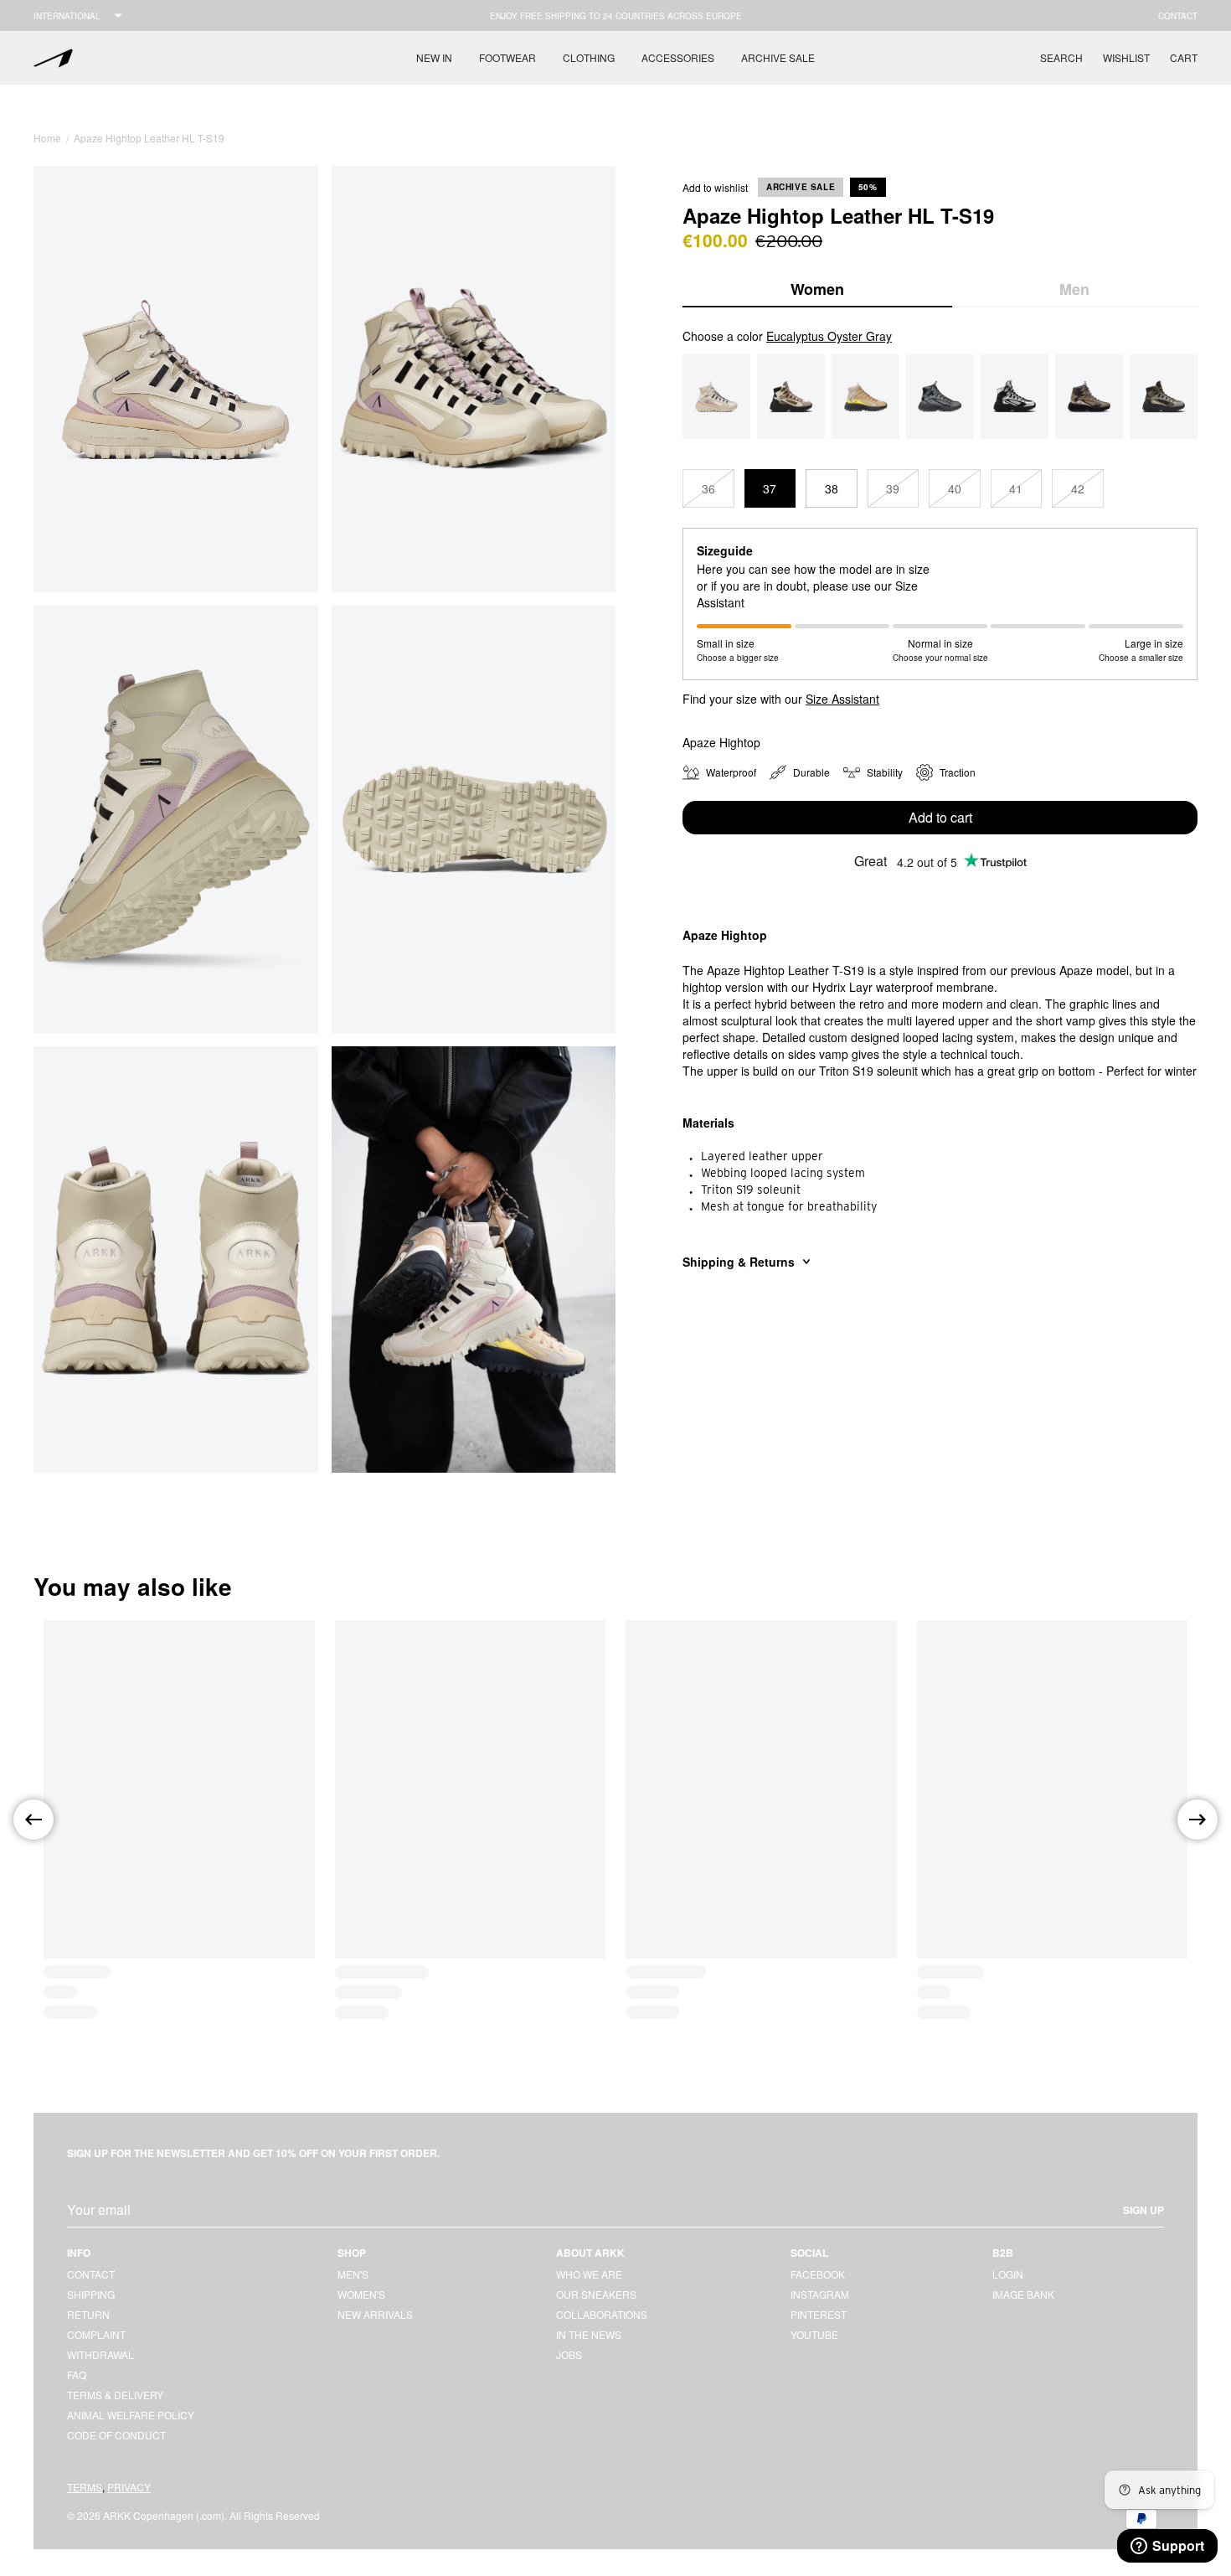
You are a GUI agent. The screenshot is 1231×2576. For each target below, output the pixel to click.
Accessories (678, 57)
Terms (85, 2487)
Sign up (1143, 2210)
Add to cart (940, 817)
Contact (1178, 16)
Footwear (507, 57)
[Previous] (33, 1820)
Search (1061, 57)
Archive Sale (778, 57)
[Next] (1198, 1820)
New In (434, 57)
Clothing (589, 57)
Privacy (129, 2487)
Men (1074, 289)
